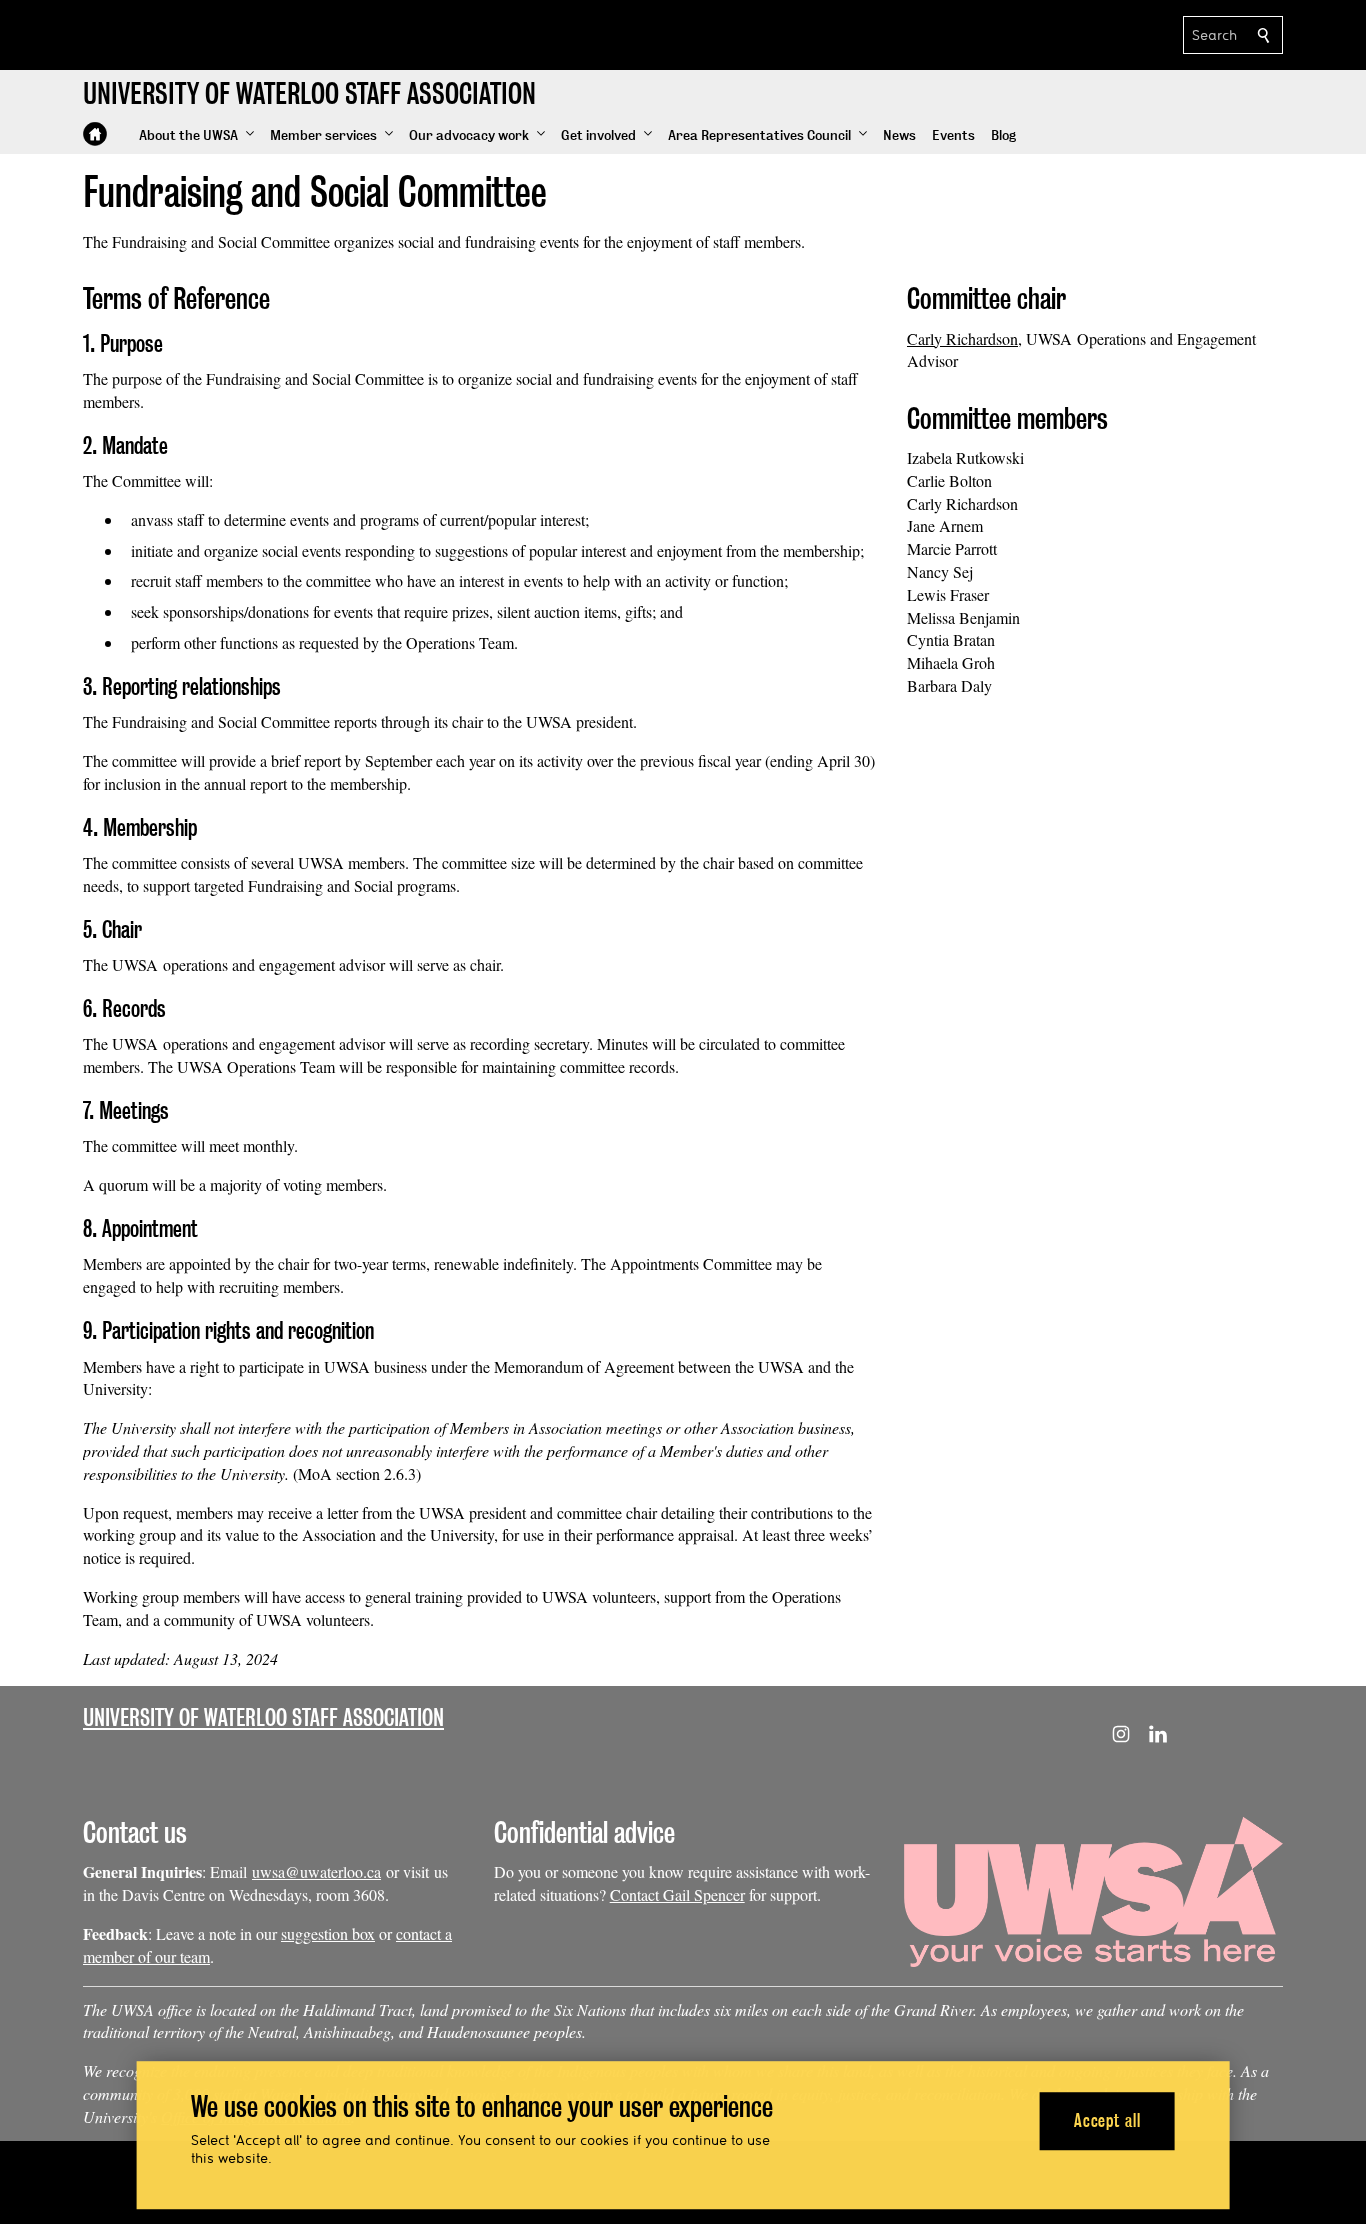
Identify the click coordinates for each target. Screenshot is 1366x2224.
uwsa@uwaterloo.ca (316, 1871)
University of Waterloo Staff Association (263, 1717)
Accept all (1107, 2120)
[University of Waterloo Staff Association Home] (95, 134)
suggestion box (328, 1933)
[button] (196, 136)
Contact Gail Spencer (677, 1894)
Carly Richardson (962, 338)
